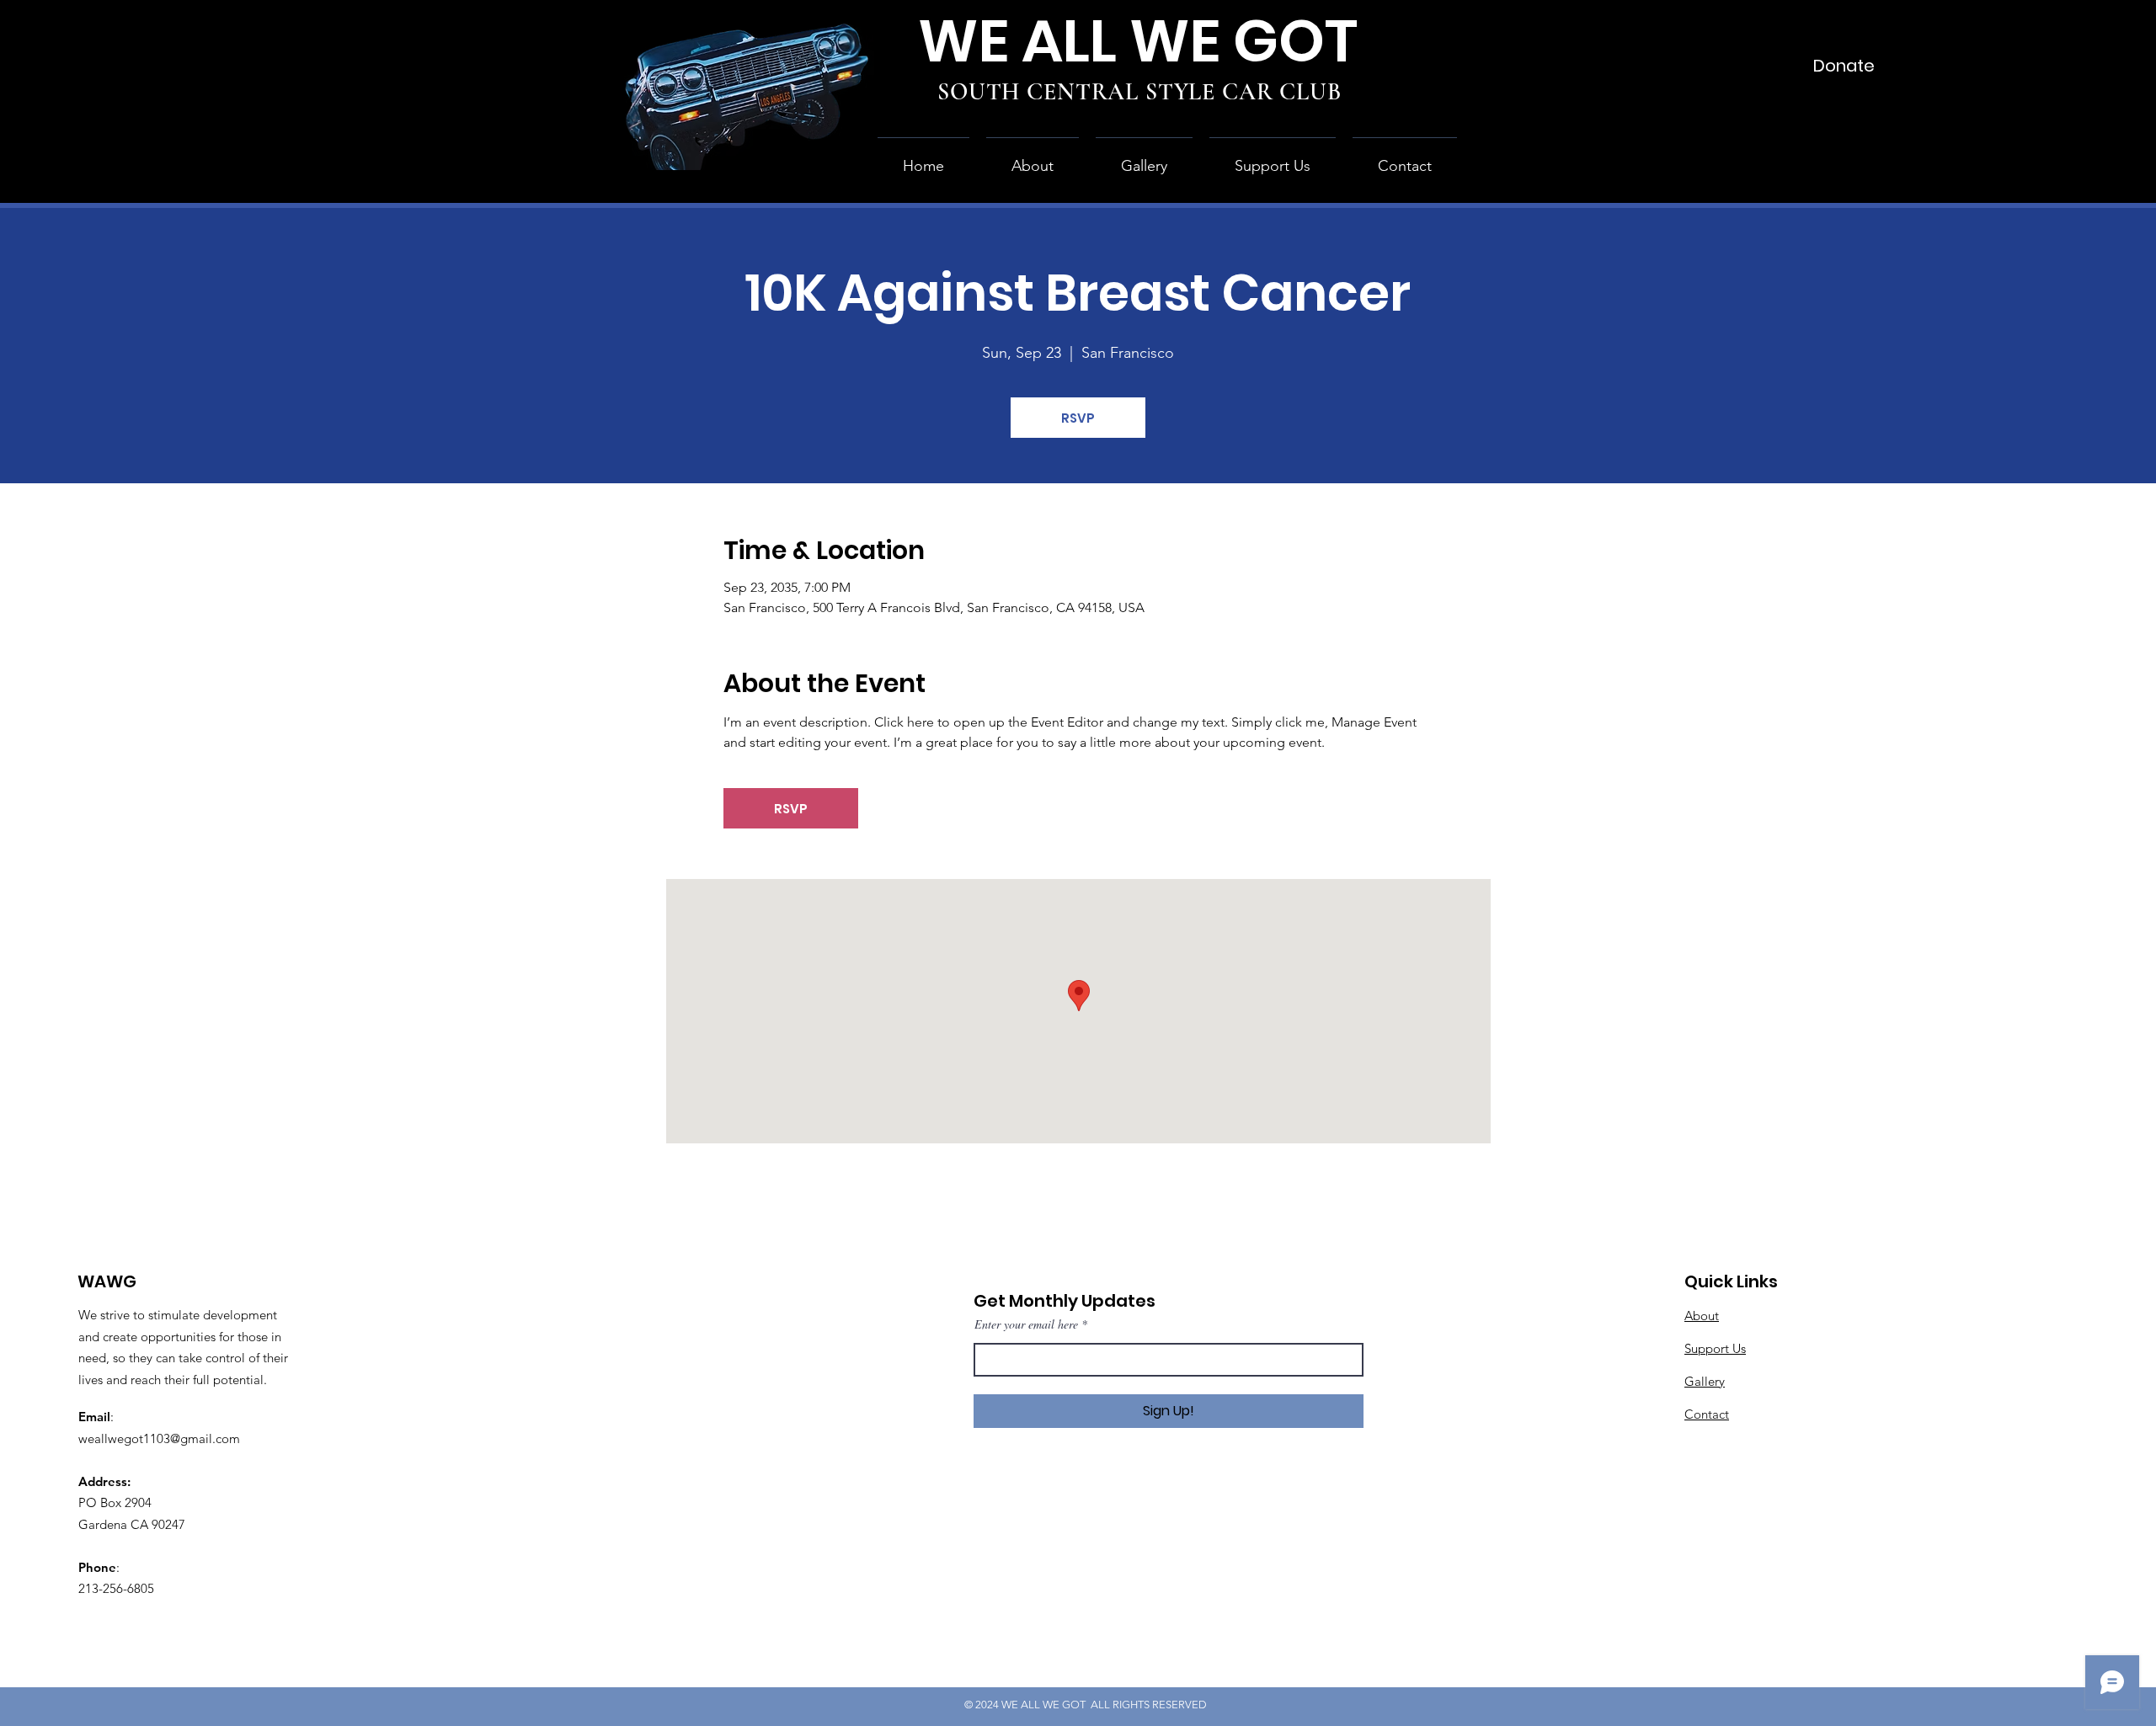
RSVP (1078, 418)
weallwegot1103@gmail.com (159, 1438)
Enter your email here (1026, 1324)
